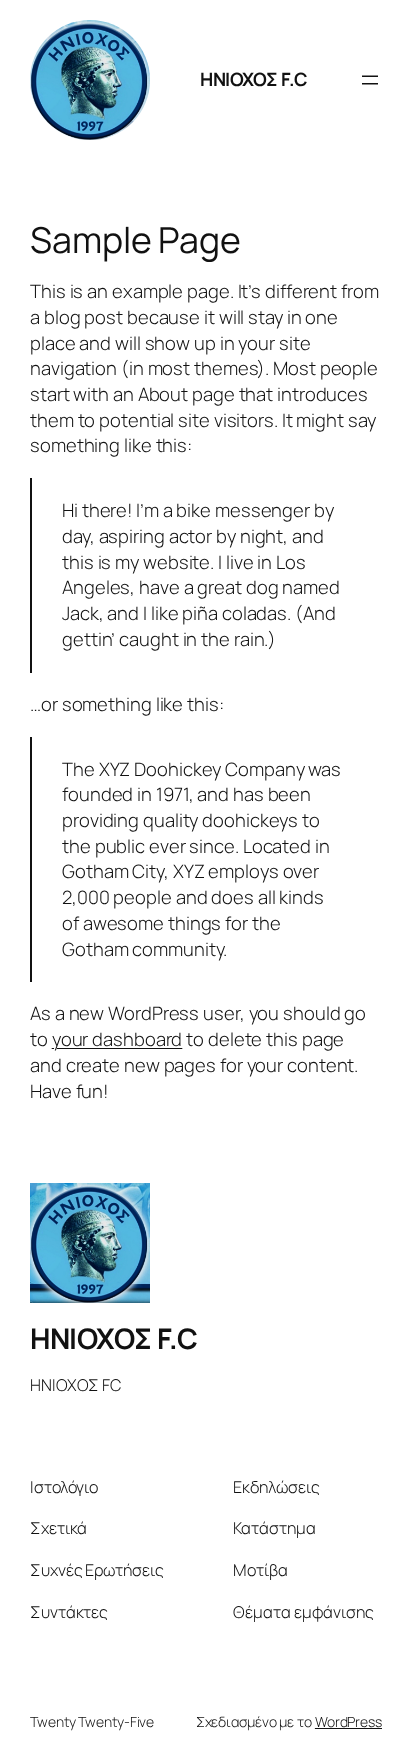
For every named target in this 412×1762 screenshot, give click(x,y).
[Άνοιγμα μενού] (370, 80)
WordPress (348, 1721)
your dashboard (117, 1039)
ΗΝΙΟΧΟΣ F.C (254, 79)
